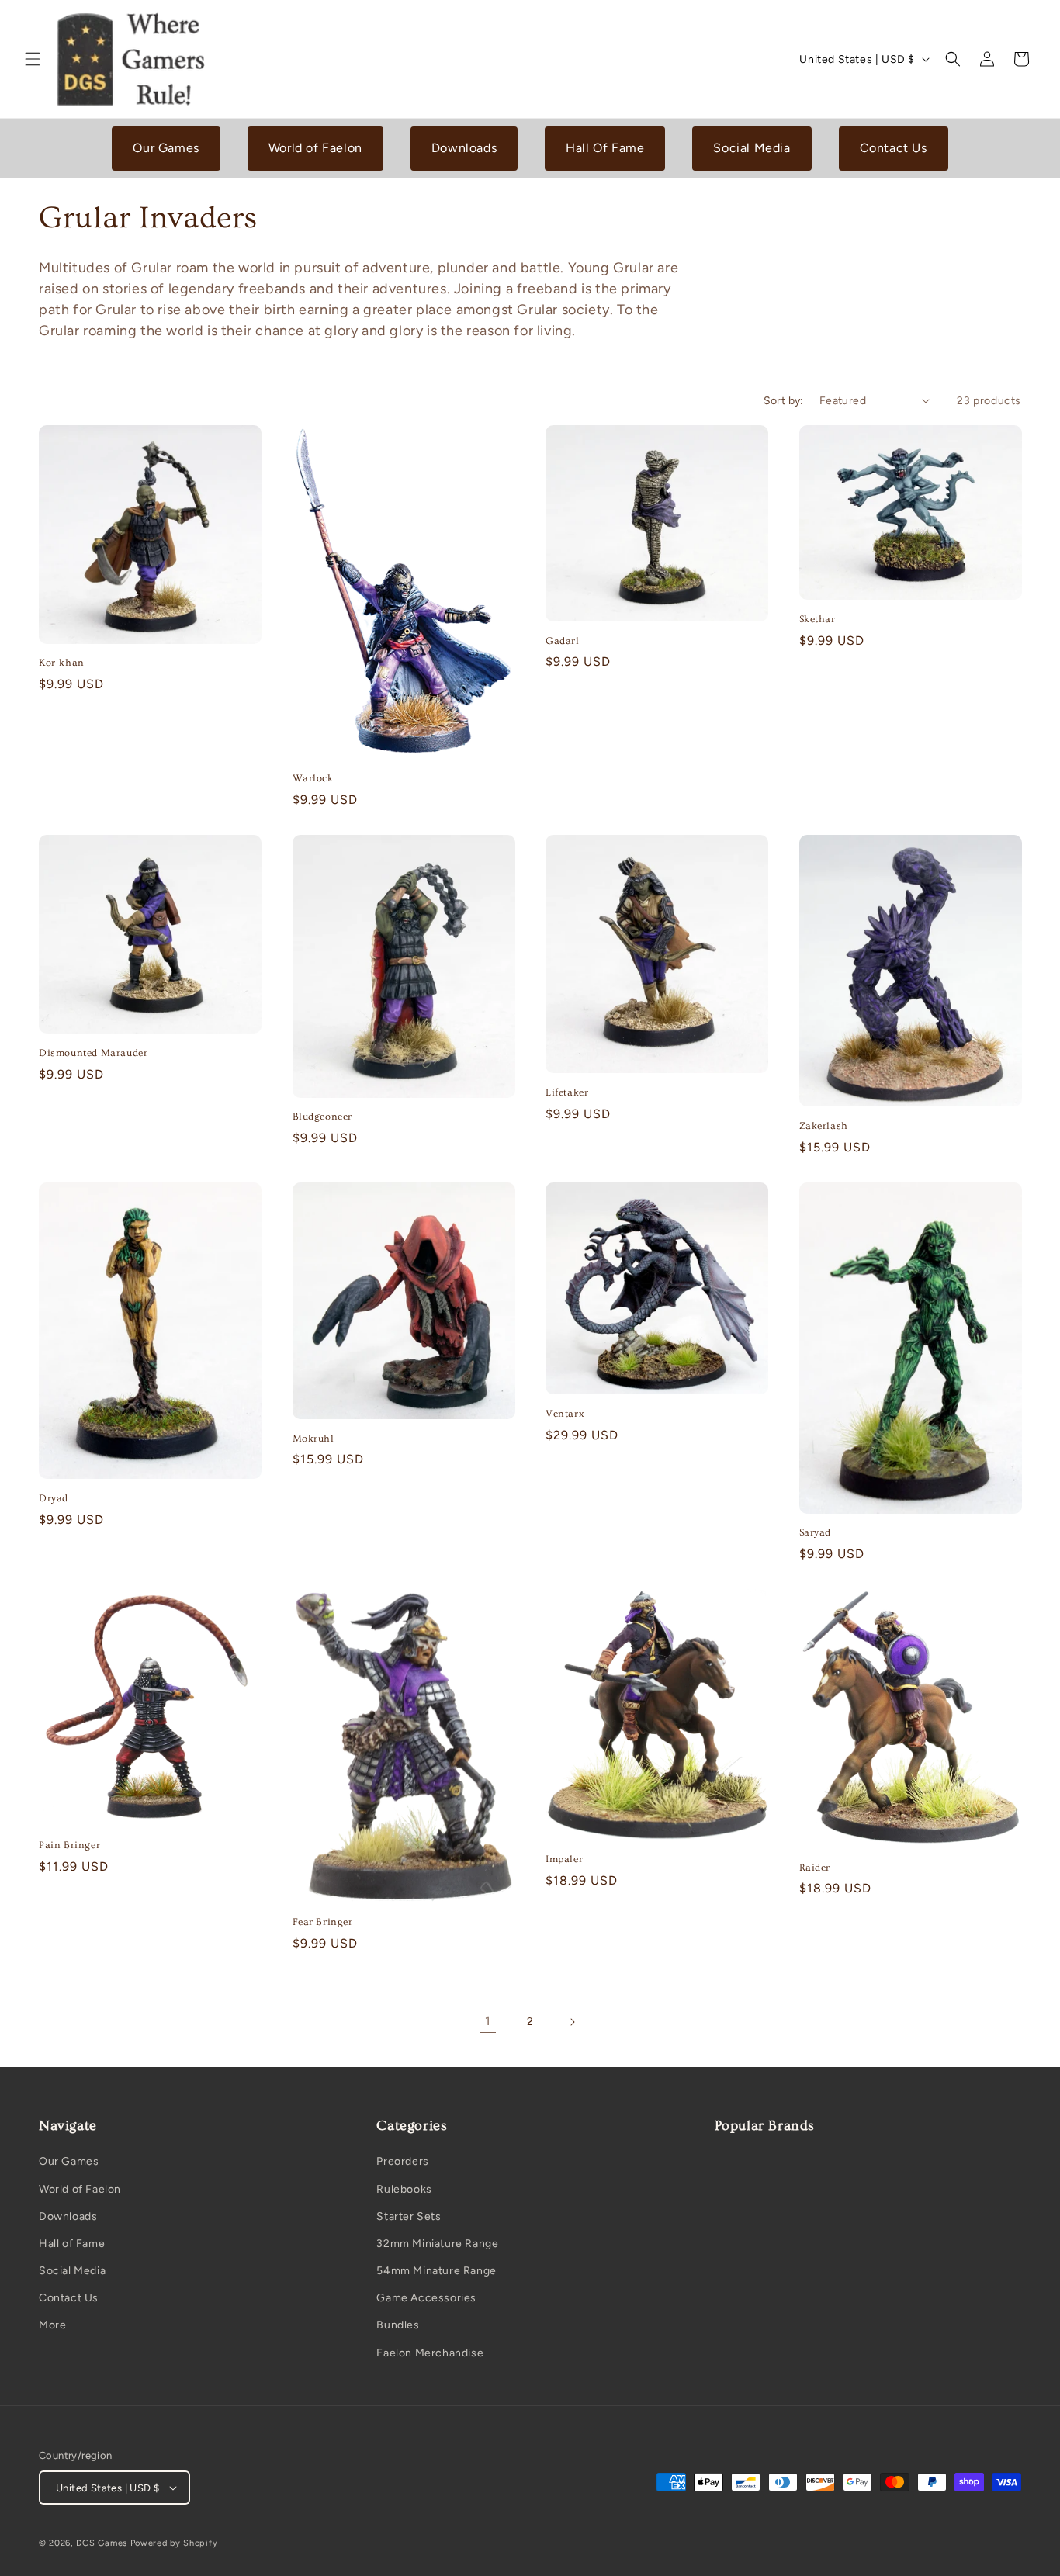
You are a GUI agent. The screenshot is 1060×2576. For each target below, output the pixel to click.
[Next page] (572, 2022)
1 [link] (488, 2021)
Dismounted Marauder (93, 1053)
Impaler (564, 1859)
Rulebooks (404, 2189)
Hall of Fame (72, 2244)
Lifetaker (567, 1092)
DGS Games (102, 2543)
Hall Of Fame (605, 148)
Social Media (752, 148)
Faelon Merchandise (430, 2353)
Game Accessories (426, 2298)
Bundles (398, 2325)
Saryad (816, 1532)
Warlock (313, 778)
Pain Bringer (69, 1845)
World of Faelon (315, 148)
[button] (33, 59)
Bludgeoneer (323, 1117)
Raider (815, 1868)
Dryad (54, 1498)
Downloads (464, 148)
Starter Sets (409, 2216)
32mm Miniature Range (437, 2244)
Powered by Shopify (174, 2543)
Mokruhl (313, 1439)
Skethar (818, 619)
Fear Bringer (323, 1922)
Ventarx (565, 1414)
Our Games (166, 148)
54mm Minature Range (436, 2271)
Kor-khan (62, 663)
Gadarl (563, 641)
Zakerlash (824, 1126)
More (52, 2325)
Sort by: (784, 401)
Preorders (402, 2161)
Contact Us (894, 148)
